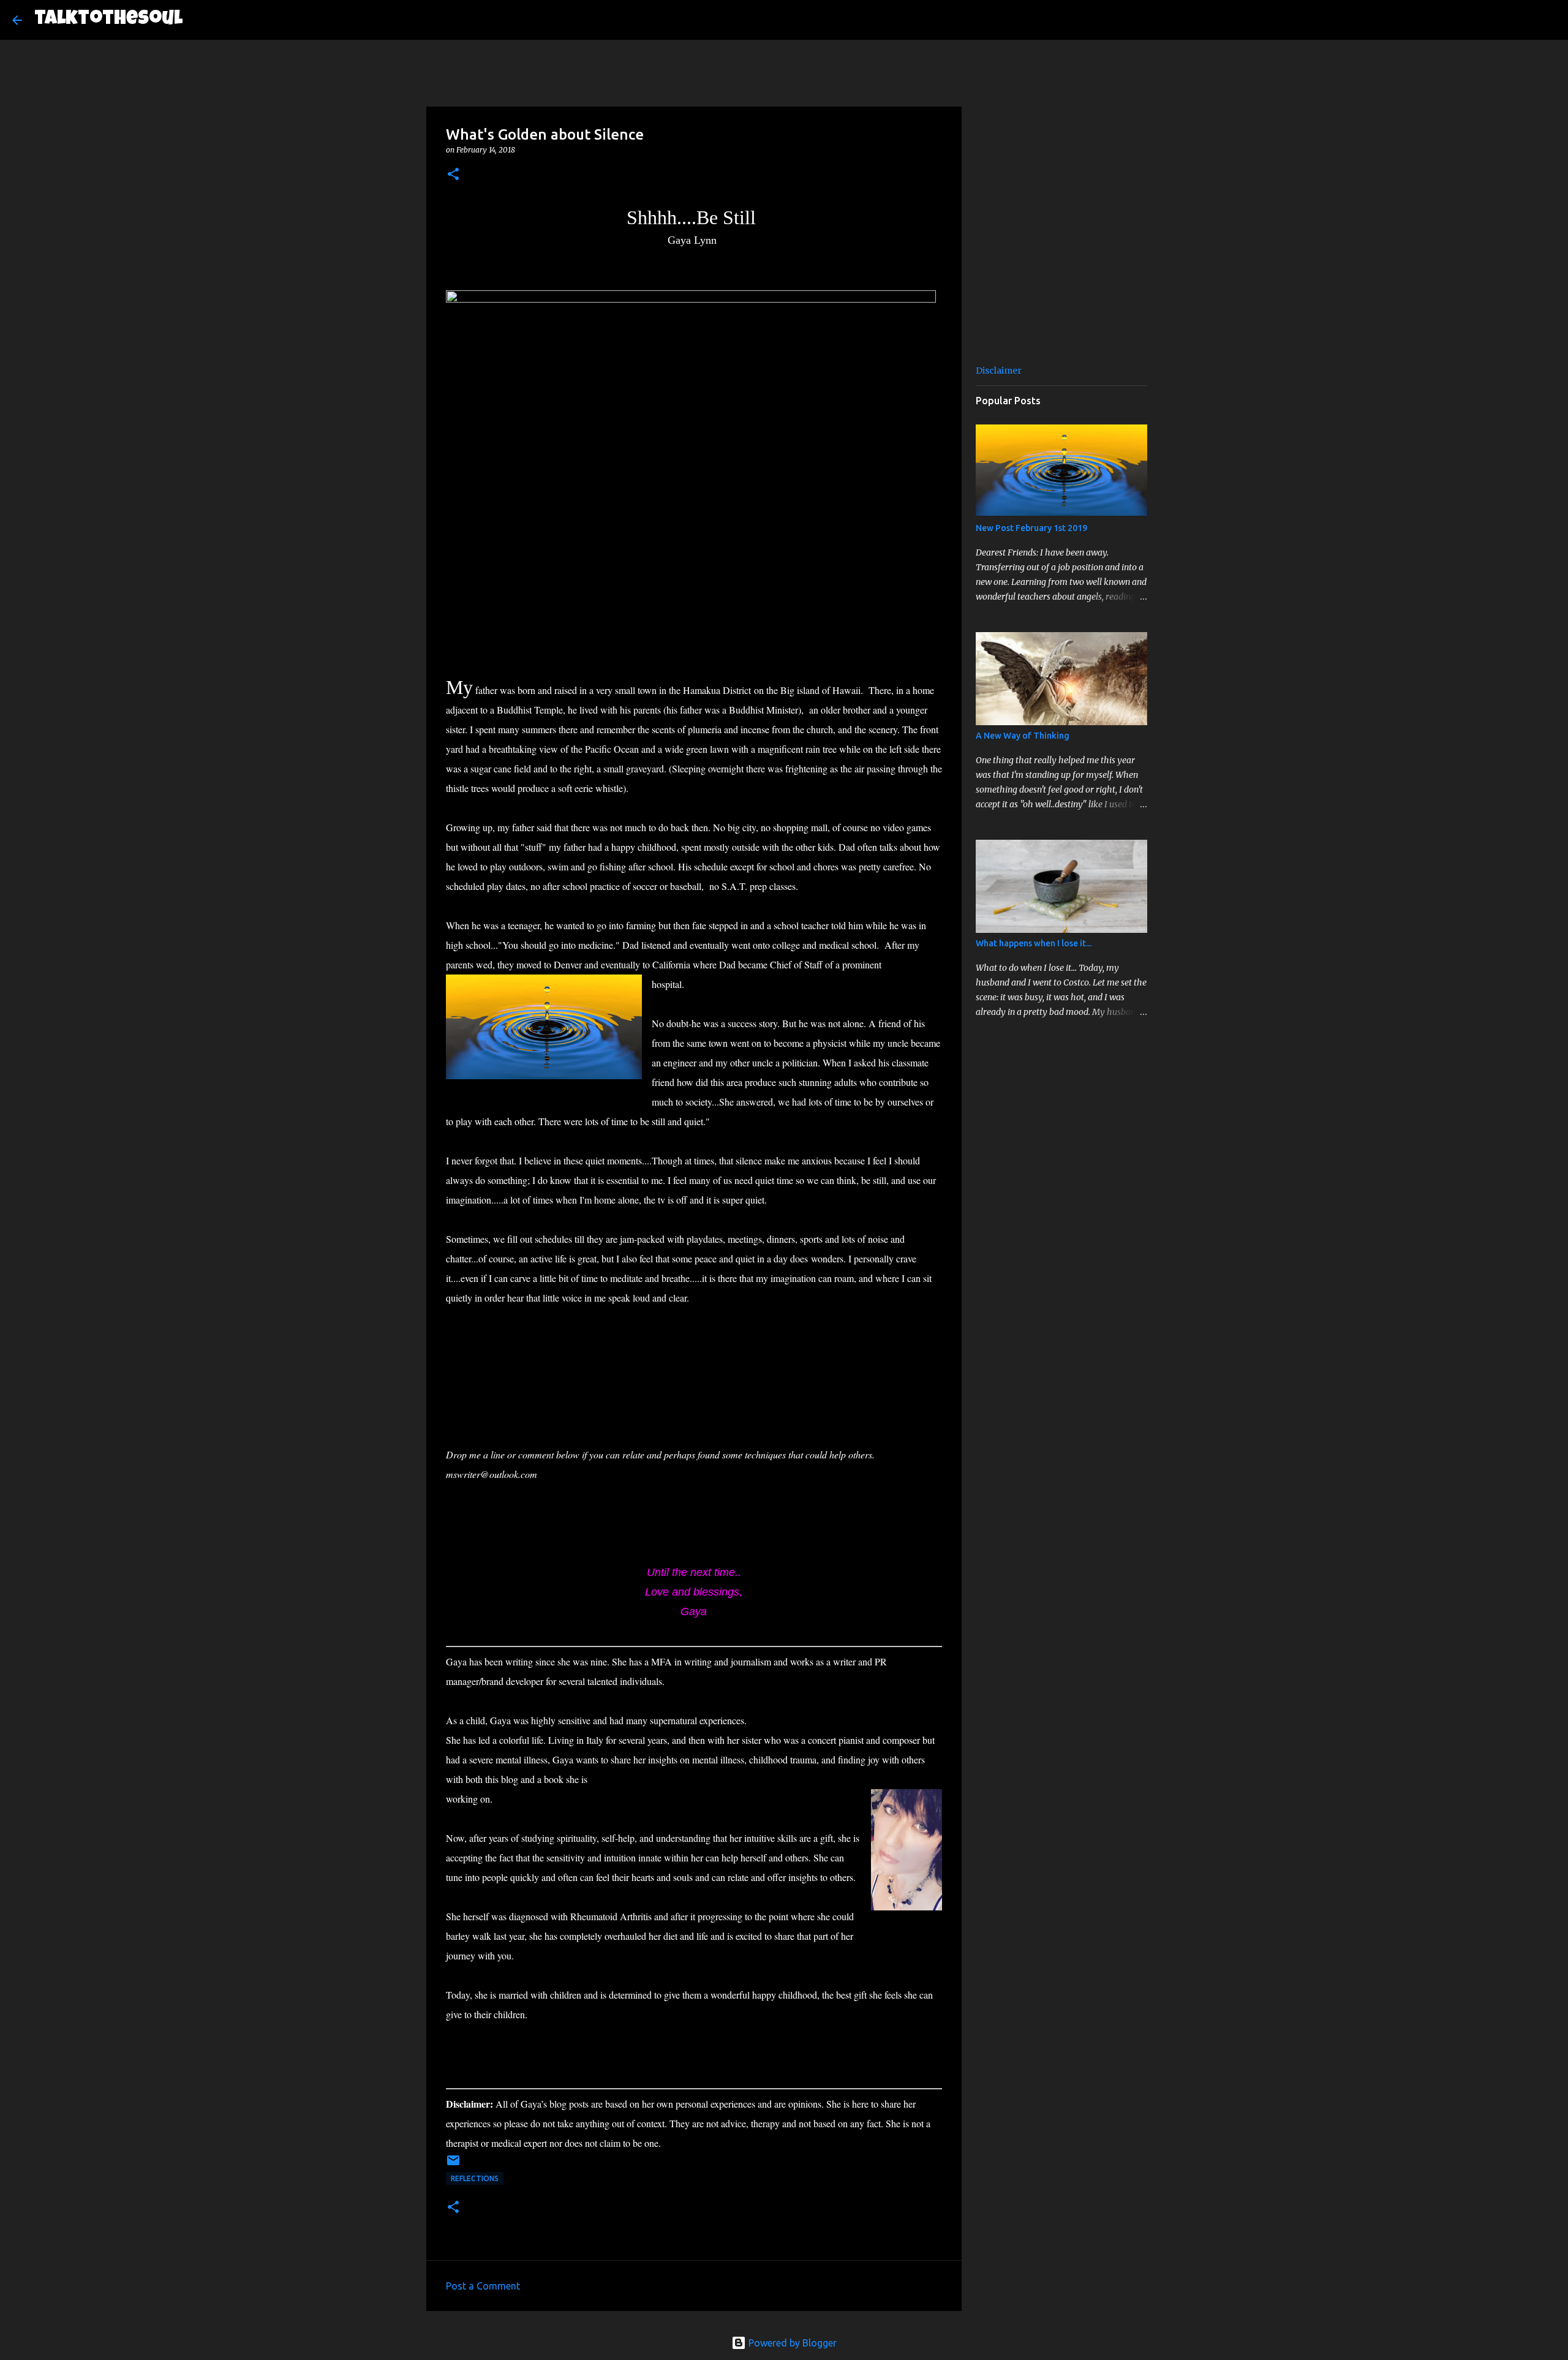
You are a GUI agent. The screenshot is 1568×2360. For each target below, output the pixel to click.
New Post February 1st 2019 (1031, 528)
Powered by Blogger (791, 2343)
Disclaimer (999, 371)
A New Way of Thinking (1023, 736)
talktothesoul (108, 20)
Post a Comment (483, 2286)
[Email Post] (453, 2165)
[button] (453, 175)
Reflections (475, 2178)
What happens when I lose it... (1034, 943)
